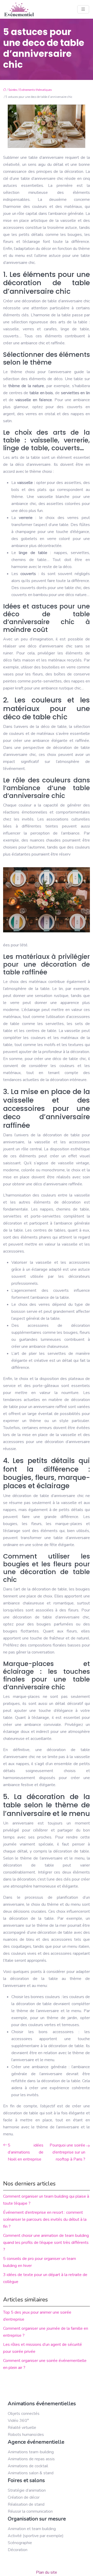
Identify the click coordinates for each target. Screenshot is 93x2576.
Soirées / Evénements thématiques (30, 90)
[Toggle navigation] (83, 9)
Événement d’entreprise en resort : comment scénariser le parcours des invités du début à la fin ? (45, 2219)
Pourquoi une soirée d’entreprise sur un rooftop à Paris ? (67, 2152)
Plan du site (47, 2572)
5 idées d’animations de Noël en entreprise (26, 2152)
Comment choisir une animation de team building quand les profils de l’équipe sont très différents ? (46, 2243)
